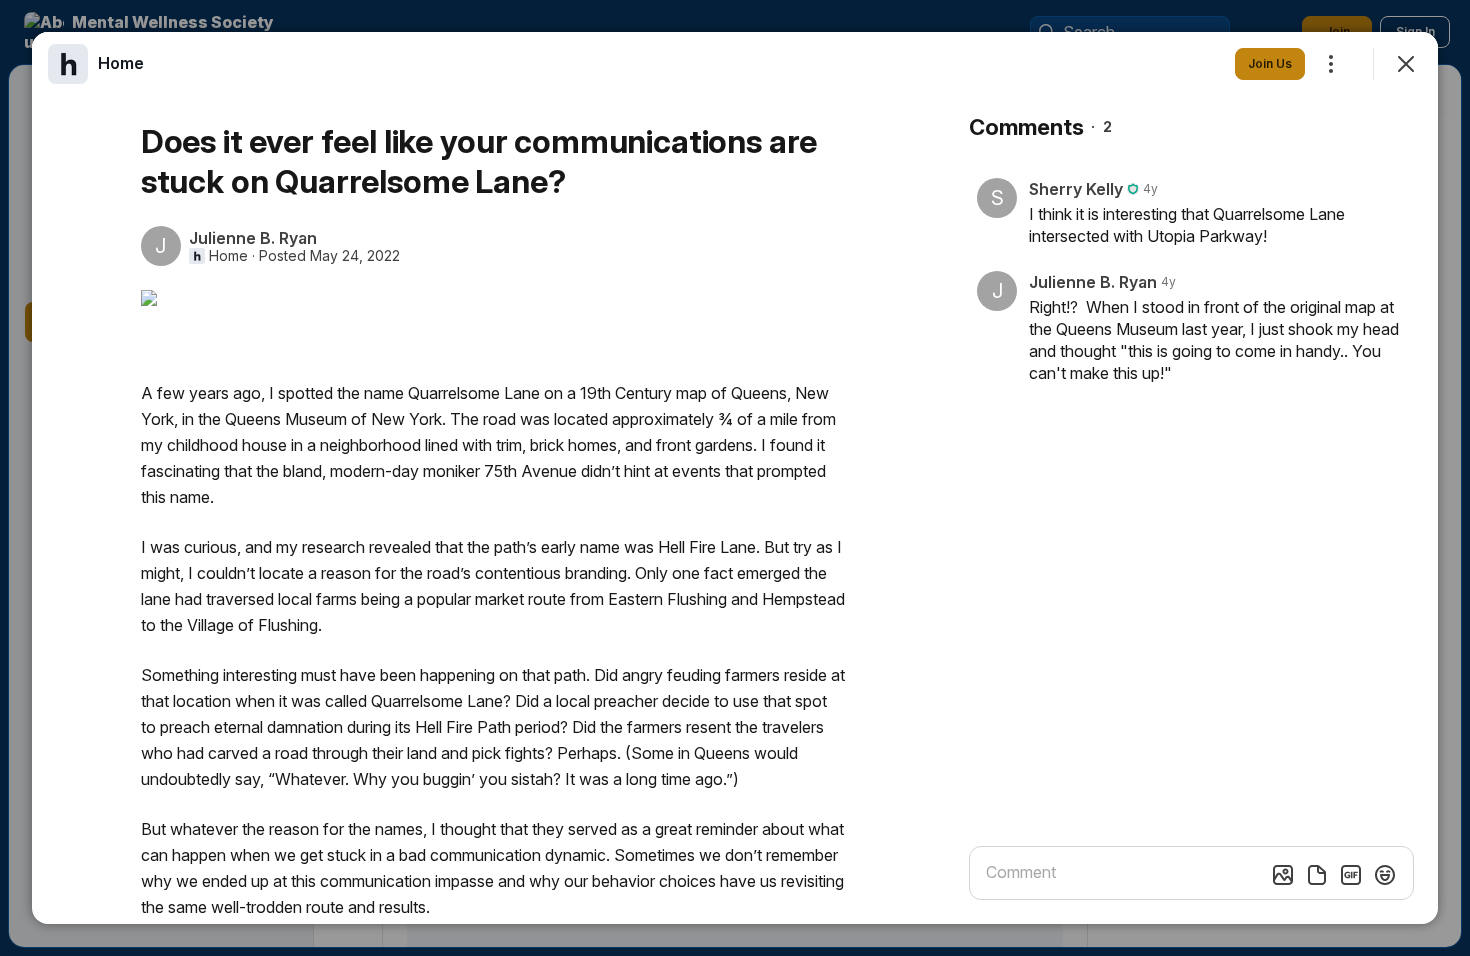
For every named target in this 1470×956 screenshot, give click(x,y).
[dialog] (735, 478)
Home (228, 256)
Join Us (1270, 63)
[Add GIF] (1351, 875)
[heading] (121, 63)
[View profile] (68, 64)
